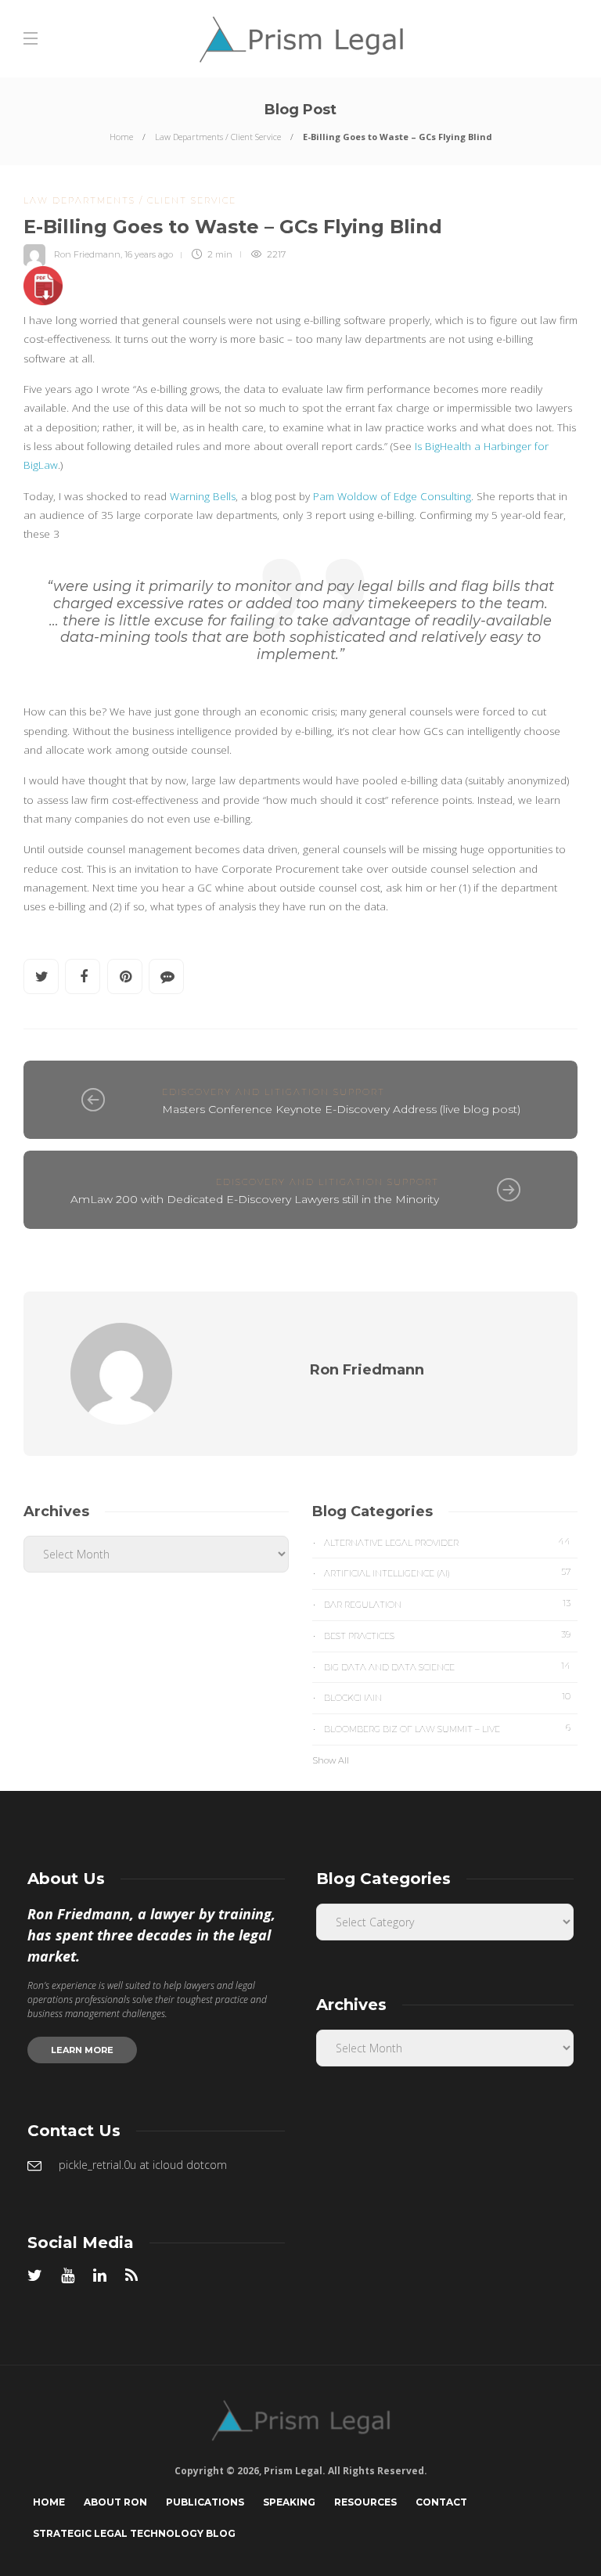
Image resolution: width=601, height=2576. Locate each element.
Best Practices (447, 1635)
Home (121, 137)
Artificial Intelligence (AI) (447, 1573)
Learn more (82, 2050)
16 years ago (149, 254)
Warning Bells (203, 496)
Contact (441, 2502)
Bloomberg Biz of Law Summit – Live (447, 1728)
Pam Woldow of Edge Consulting (392, 496)
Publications (205, 2502)
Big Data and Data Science (447, 1666)
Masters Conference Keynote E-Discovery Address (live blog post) (341, 1109)
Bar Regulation (447, 1604)
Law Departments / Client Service (218, 137)
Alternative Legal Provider (447, 1542)
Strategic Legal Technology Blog (134, 2533)
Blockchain (447, 1697)
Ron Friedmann (87, 254)
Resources (365, 2502)
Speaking (289, 2502)
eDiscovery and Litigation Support (274, 1092)
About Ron (115, 2502)
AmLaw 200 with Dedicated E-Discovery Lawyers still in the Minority (255, 1199)
